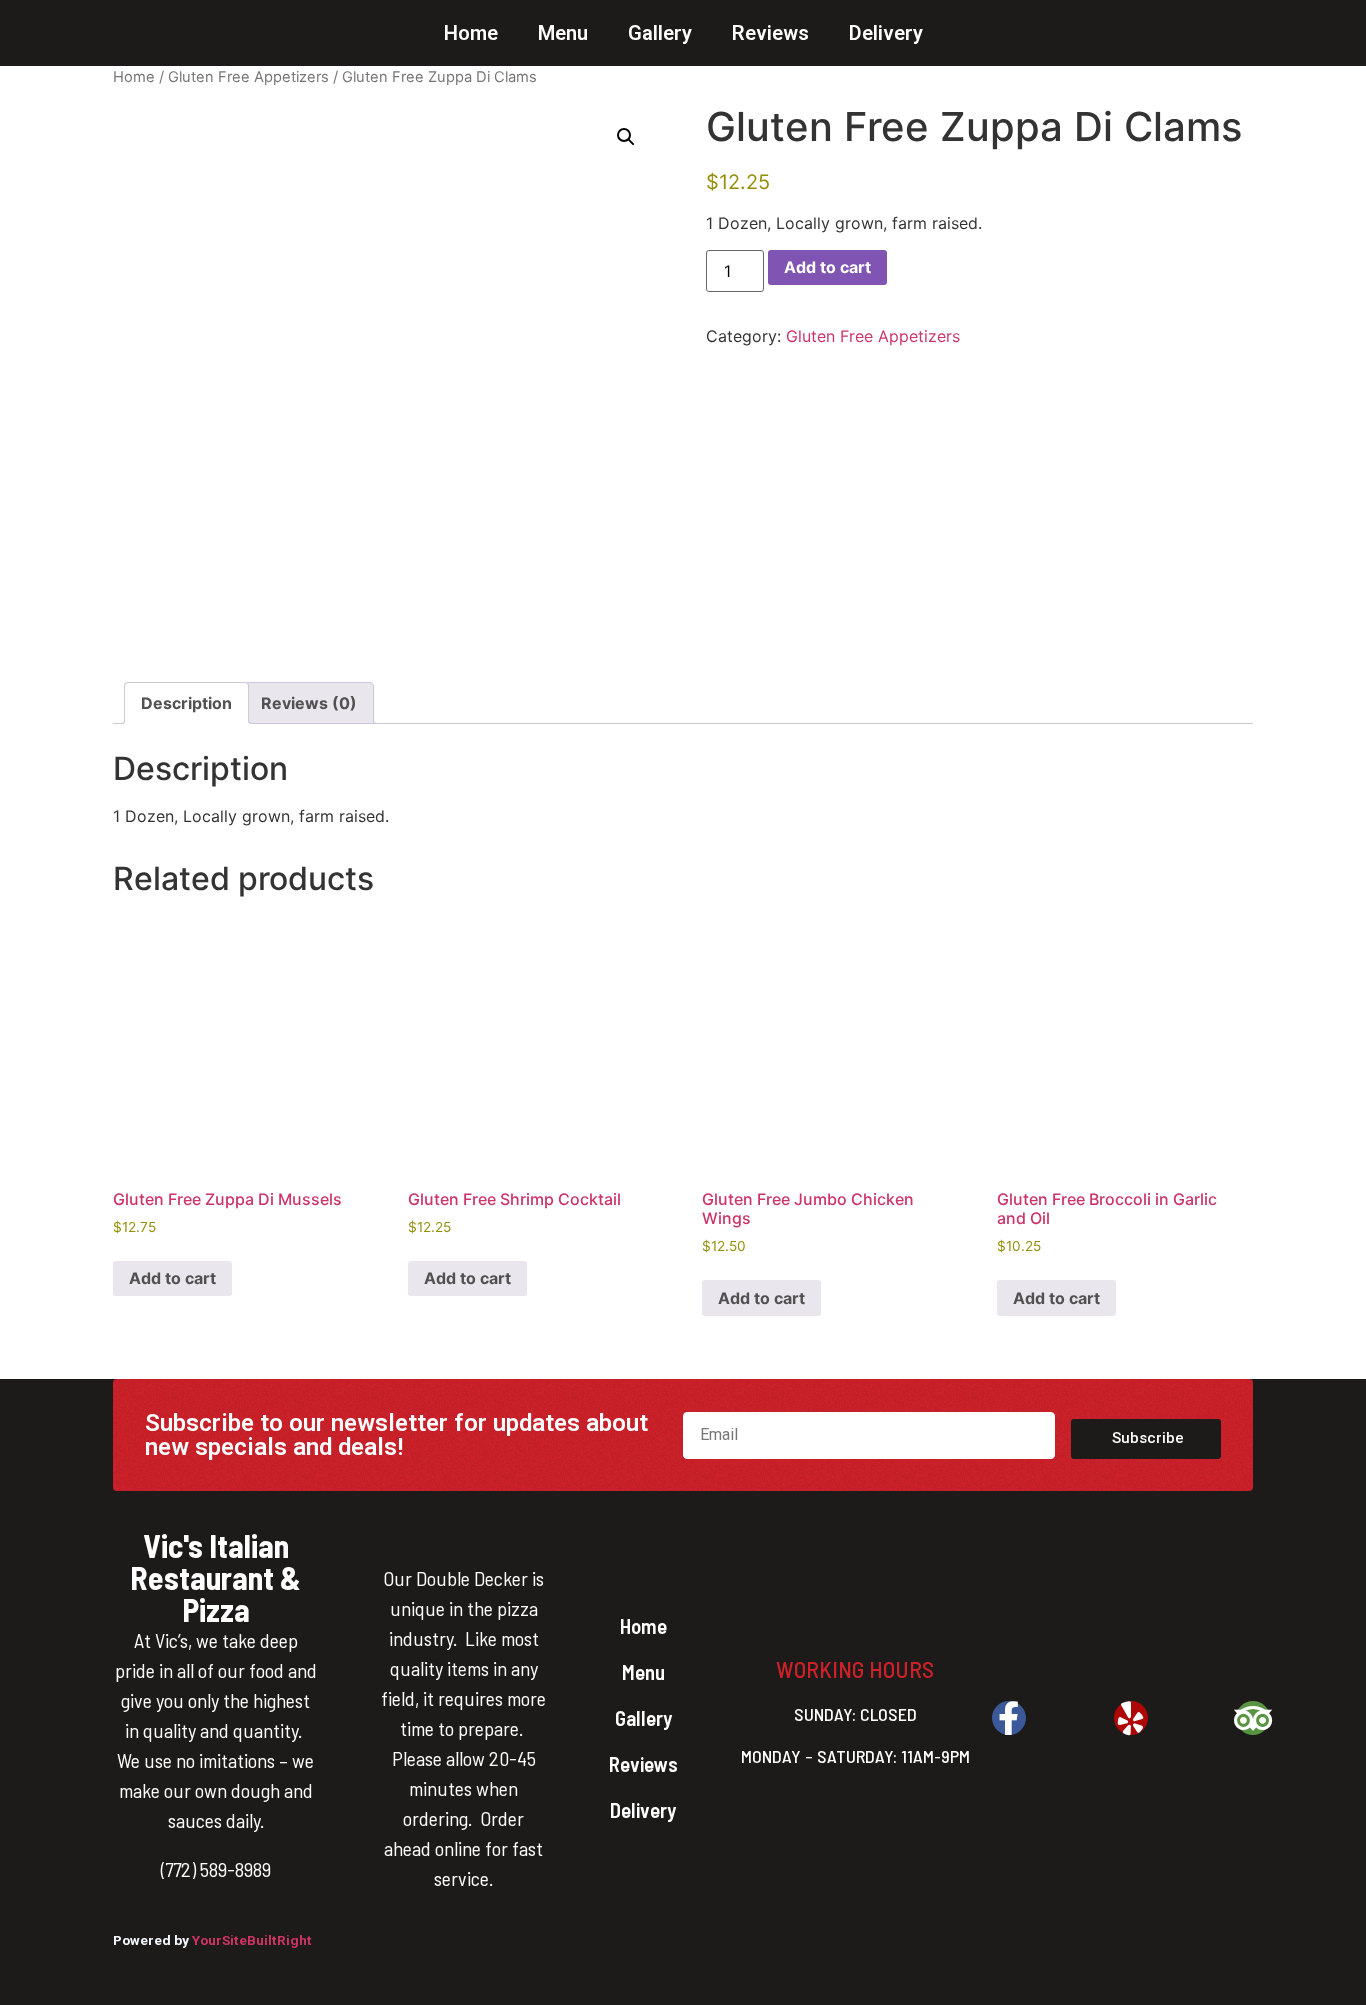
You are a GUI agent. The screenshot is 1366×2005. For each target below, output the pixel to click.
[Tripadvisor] (1253, 1718)
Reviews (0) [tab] (309, 703)
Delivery (886, 33)
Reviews (770, 33)
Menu (563, 33)
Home (471, 33)
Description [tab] (186, 703)
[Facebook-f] (1009, 1718)
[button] (626, 137)
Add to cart (827, 267)
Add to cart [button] (172, 1278)
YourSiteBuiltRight (252, 1940)
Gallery (660, 33)
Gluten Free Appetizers (248, 77)
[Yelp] (1131, 1718)
